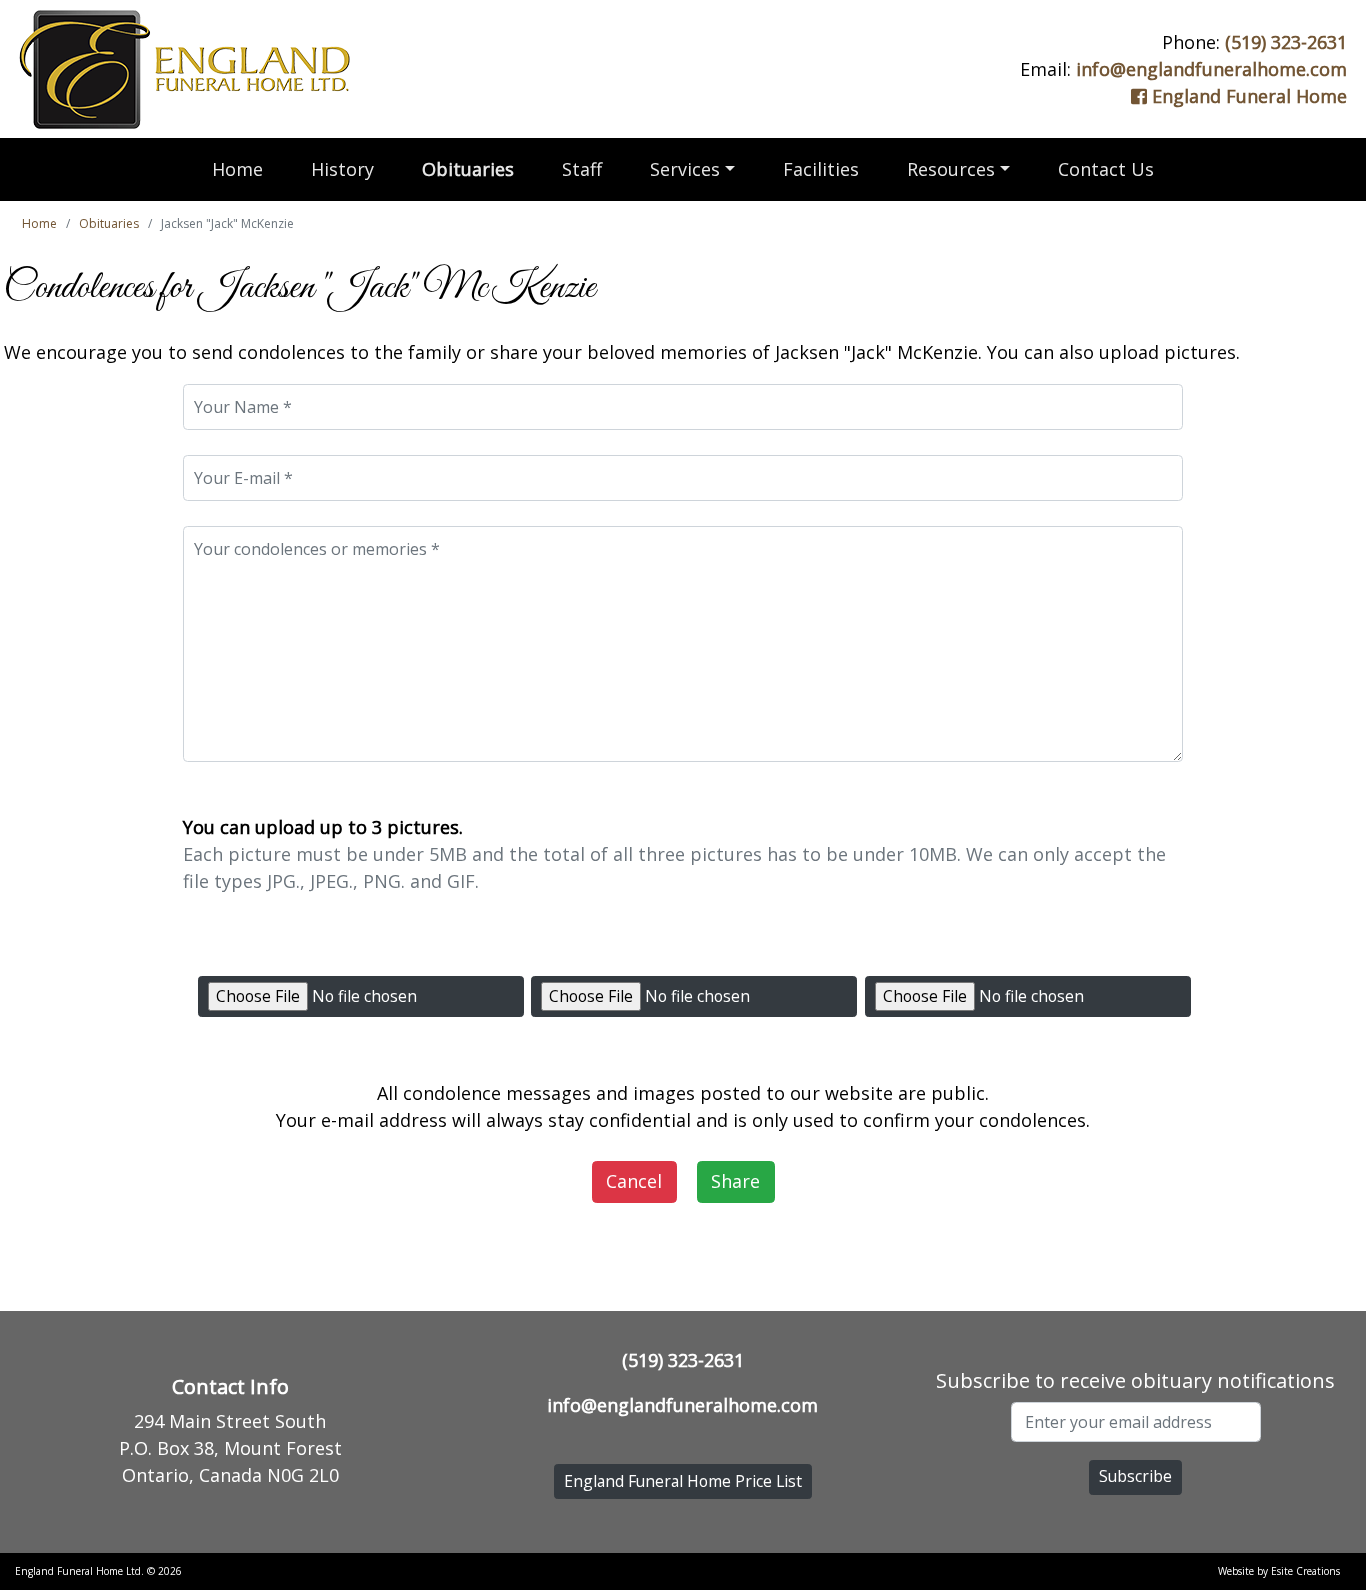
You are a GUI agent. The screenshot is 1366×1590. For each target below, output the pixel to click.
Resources (951, 169)
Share (735, 1181)
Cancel (634, 1181)
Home (237, 169)
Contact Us (1106, 169)
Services (685, 169)
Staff (582, 169)
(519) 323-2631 (1286, 42)
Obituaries (468, 169)
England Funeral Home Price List (683, 1481)
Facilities (821, 169)
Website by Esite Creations (1279, 1571)
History (342, 169)
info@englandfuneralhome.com (1211, 69)
